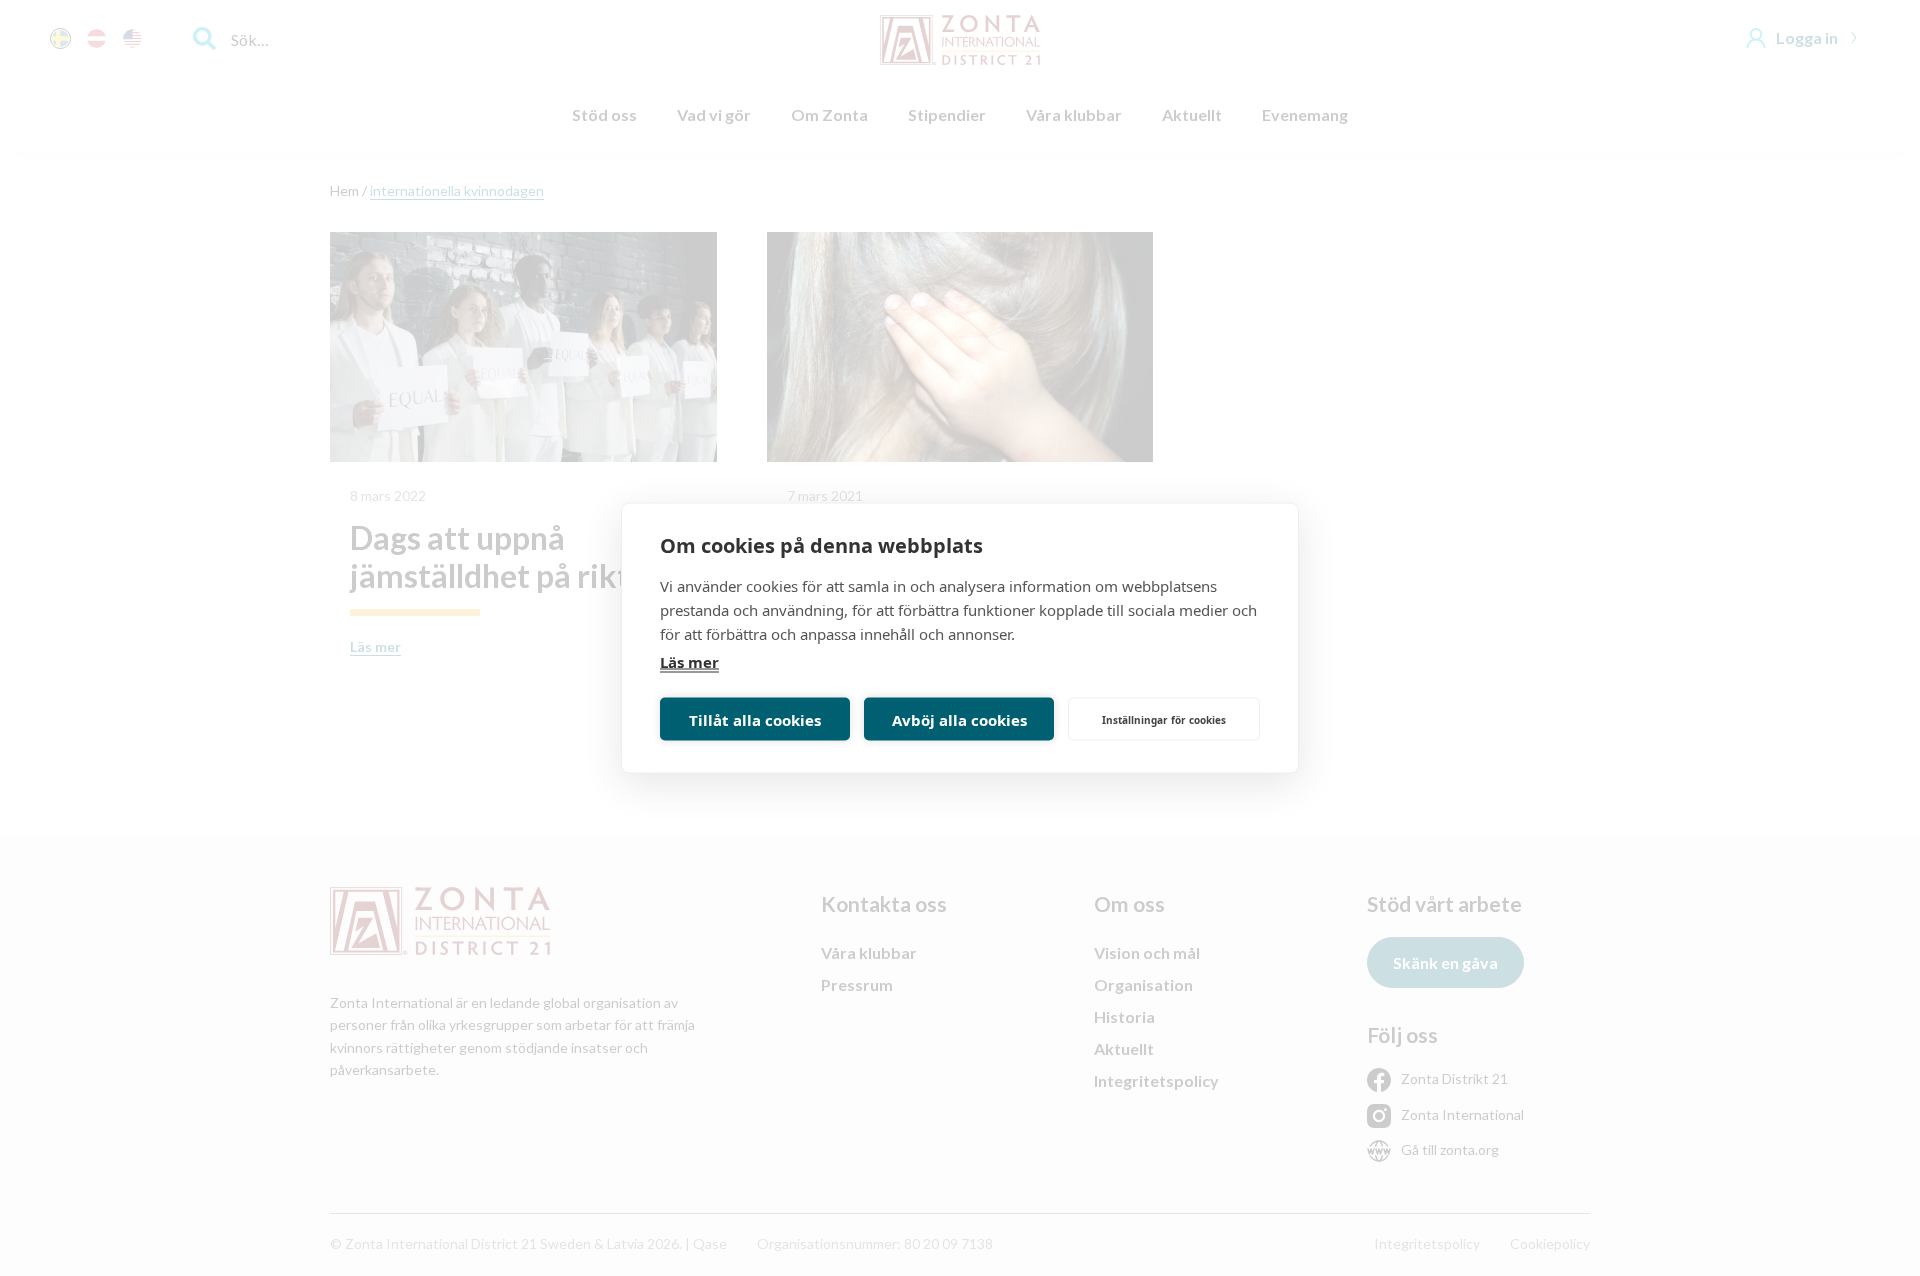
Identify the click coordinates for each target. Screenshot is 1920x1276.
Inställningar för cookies (1164, 719)
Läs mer (689, 662)
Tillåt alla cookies (755, 719)
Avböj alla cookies (959, 719)
